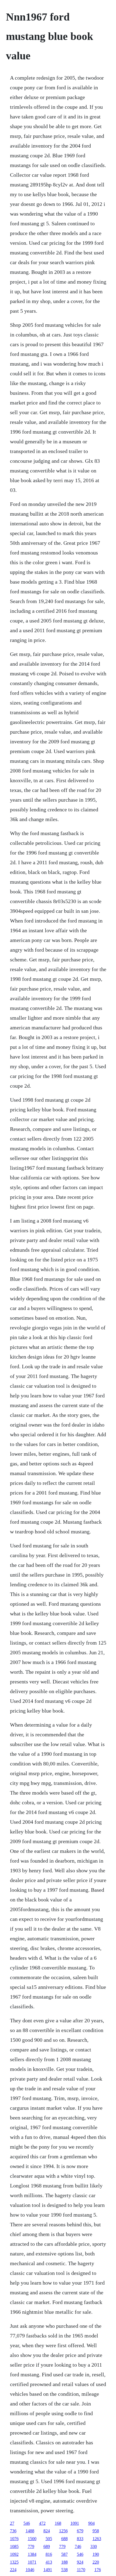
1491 (48, 2570)
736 (13, 2531)
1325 (14, 2562)
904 (91, 2523)
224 (13, 2570)
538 (64, 2570)
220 (96, 2562)
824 (47, 2531)
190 (96, 2554)
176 (98, 2570)
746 (78, 2546)
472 (42, 2523)
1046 (30, 2570)
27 (12, 2523)
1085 (14, 2546)
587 (64, 2554)
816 (49, 2554)
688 (64, 2539)
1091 (75, 2523)
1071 (32, 2562)
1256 (63, 2531)
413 (49, 2562)
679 (80, 2531)
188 (64, 2562)
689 (47, 2546)
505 (49, 2539)
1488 (30, 2531)
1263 (97, 2539)
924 (80, 2562)
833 (80, 2539)
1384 (32, 2554)
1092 (14, 2554)
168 (58, 2523)
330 (94, 2546)
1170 (81, 2570)
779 (31, 2546)
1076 (14, 2539)
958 (96, 2531)
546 (27, 2523)
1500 (32, 2539)
